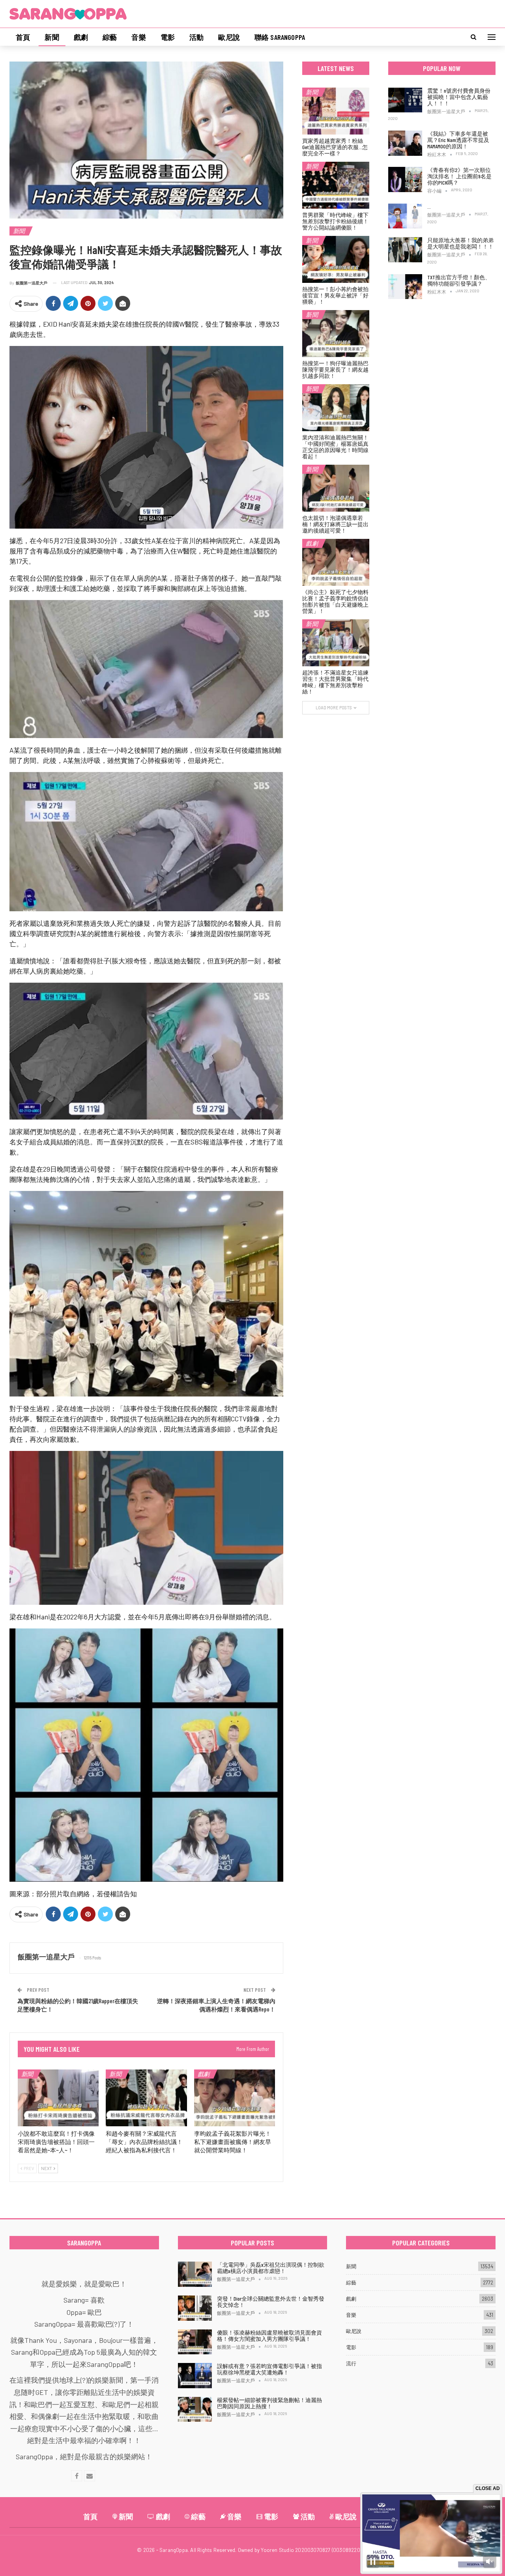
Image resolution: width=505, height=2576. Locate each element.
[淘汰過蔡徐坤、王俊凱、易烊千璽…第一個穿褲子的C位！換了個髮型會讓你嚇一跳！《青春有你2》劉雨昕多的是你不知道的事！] (405, 216)
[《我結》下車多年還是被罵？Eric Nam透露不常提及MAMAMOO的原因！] (405, 143)
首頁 (23, 37)
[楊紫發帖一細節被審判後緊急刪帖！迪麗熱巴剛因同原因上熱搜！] (195, 2410)
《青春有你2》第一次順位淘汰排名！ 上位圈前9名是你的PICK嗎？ (459, 176)
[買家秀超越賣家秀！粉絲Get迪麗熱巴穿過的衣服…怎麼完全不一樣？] (336, 111)
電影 (168, 37)
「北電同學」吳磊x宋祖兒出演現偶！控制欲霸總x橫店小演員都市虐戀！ (271, 2268)
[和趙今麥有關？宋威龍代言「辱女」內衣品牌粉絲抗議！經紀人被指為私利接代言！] (146, 2098)
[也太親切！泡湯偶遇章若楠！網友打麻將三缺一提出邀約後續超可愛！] (336, 488)
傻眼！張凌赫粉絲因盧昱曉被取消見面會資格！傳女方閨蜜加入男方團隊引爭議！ (269, 2336)
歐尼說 (229, 37)
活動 (196, 37)
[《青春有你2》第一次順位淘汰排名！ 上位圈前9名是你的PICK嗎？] (405, 179)
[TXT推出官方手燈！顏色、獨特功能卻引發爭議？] (405, 287)
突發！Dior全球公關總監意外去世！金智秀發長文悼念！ (271, 2302)
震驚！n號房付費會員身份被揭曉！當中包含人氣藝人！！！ (459, 97)
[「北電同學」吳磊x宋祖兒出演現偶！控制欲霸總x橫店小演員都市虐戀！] (195, 2274)
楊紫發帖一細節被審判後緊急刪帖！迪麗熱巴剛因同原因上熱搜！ (269, 2403)
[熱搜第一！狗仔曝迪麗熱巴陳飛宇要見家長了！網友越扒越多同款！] (336, 334)
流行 (351, 2363)
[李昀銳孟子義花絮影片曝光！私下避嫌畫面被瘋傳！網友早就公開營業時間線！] (235, 2098)
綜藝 (110, 37)
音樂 (138, 37)
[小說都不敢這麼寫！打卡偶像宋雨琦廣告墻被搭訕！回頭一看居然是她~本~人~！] (58, 2098)
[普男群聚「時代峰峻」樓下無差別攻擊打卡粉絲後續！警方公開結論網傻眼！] (336, 185)
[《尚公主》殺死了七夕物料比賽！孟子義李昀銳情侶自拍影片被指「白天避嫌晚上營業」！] (336, 562)
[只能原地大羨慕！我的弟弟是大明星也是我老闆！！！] (405, 250)
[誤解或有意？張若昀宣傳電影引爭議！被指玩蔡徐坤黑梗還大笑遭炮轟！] (195, 2376)
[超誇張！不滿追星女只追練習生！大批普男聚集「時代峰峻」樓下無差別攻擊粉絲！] (336, 643)
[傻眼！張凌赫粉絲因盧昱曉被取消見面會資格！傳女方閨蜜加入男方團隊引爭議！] (195, 2342)
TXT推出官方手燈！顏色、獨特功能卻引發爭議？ (459, 280)
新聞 (52, 37)
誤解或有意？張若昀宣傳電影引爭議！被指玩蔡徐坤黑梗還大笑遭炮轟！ (269, 2369)
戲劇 (81, 37)
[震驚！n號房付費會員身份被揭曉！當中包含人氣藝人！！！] (405, 100)
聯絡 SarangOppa (280, 37)
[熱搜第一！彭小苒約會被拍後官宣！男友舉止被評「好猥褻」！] (336, 259)
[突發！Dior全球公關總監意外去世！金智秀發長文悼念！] (195, 2308)
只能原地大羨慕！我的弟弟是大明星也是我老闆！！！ (460, 243)
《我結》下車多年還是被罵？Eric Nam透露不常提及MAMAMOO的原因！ (458, 140)
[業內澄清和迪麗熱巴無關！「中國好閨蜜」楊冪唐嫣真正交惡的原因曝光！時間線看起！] (336, 408)
